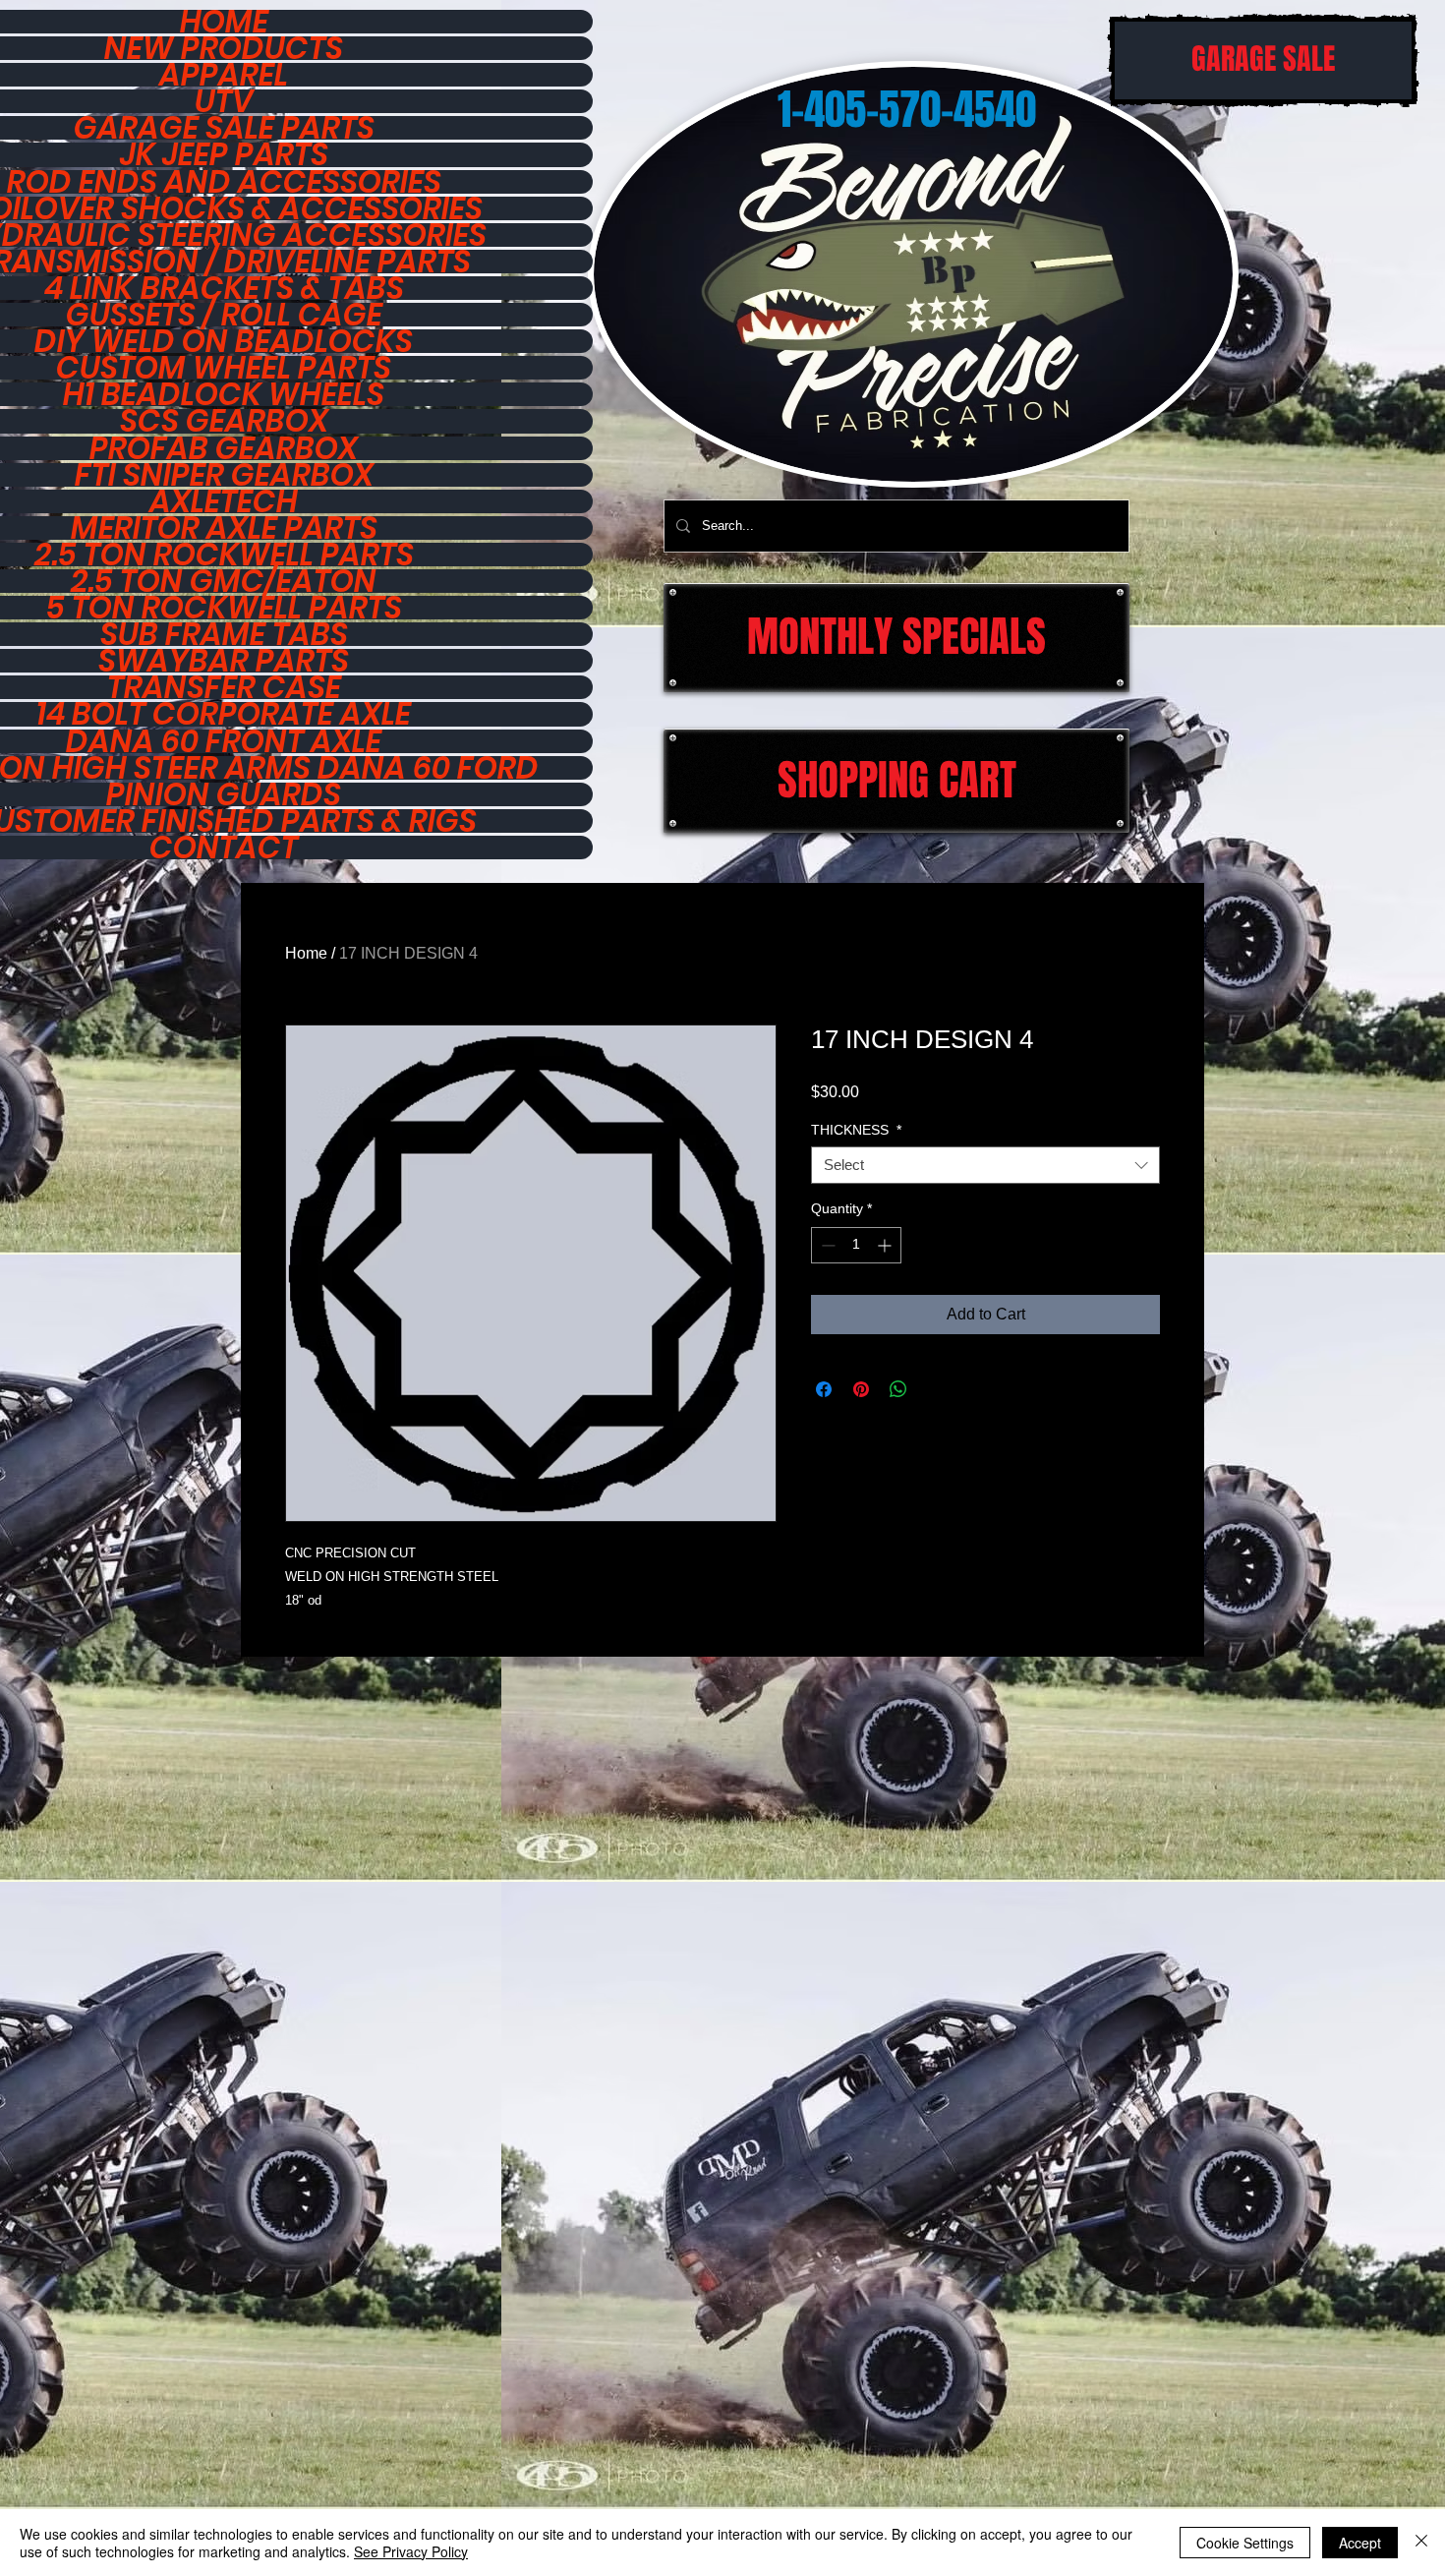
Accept (1360, 2543)
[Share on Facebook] (824, 1389)
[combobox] (985, 1165)
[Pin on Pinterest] (861, 1389)
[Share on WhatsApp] (898, 1389)
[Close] (1421, 2543)
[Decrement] (826, 1245)
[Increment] (886, 1245)
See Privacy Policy (411, 2551)
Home (306, 953)
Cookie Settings (1245, 2543)
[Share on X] (936, 1389)
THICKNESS (856, 1130)
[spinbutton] (856, 1245)
